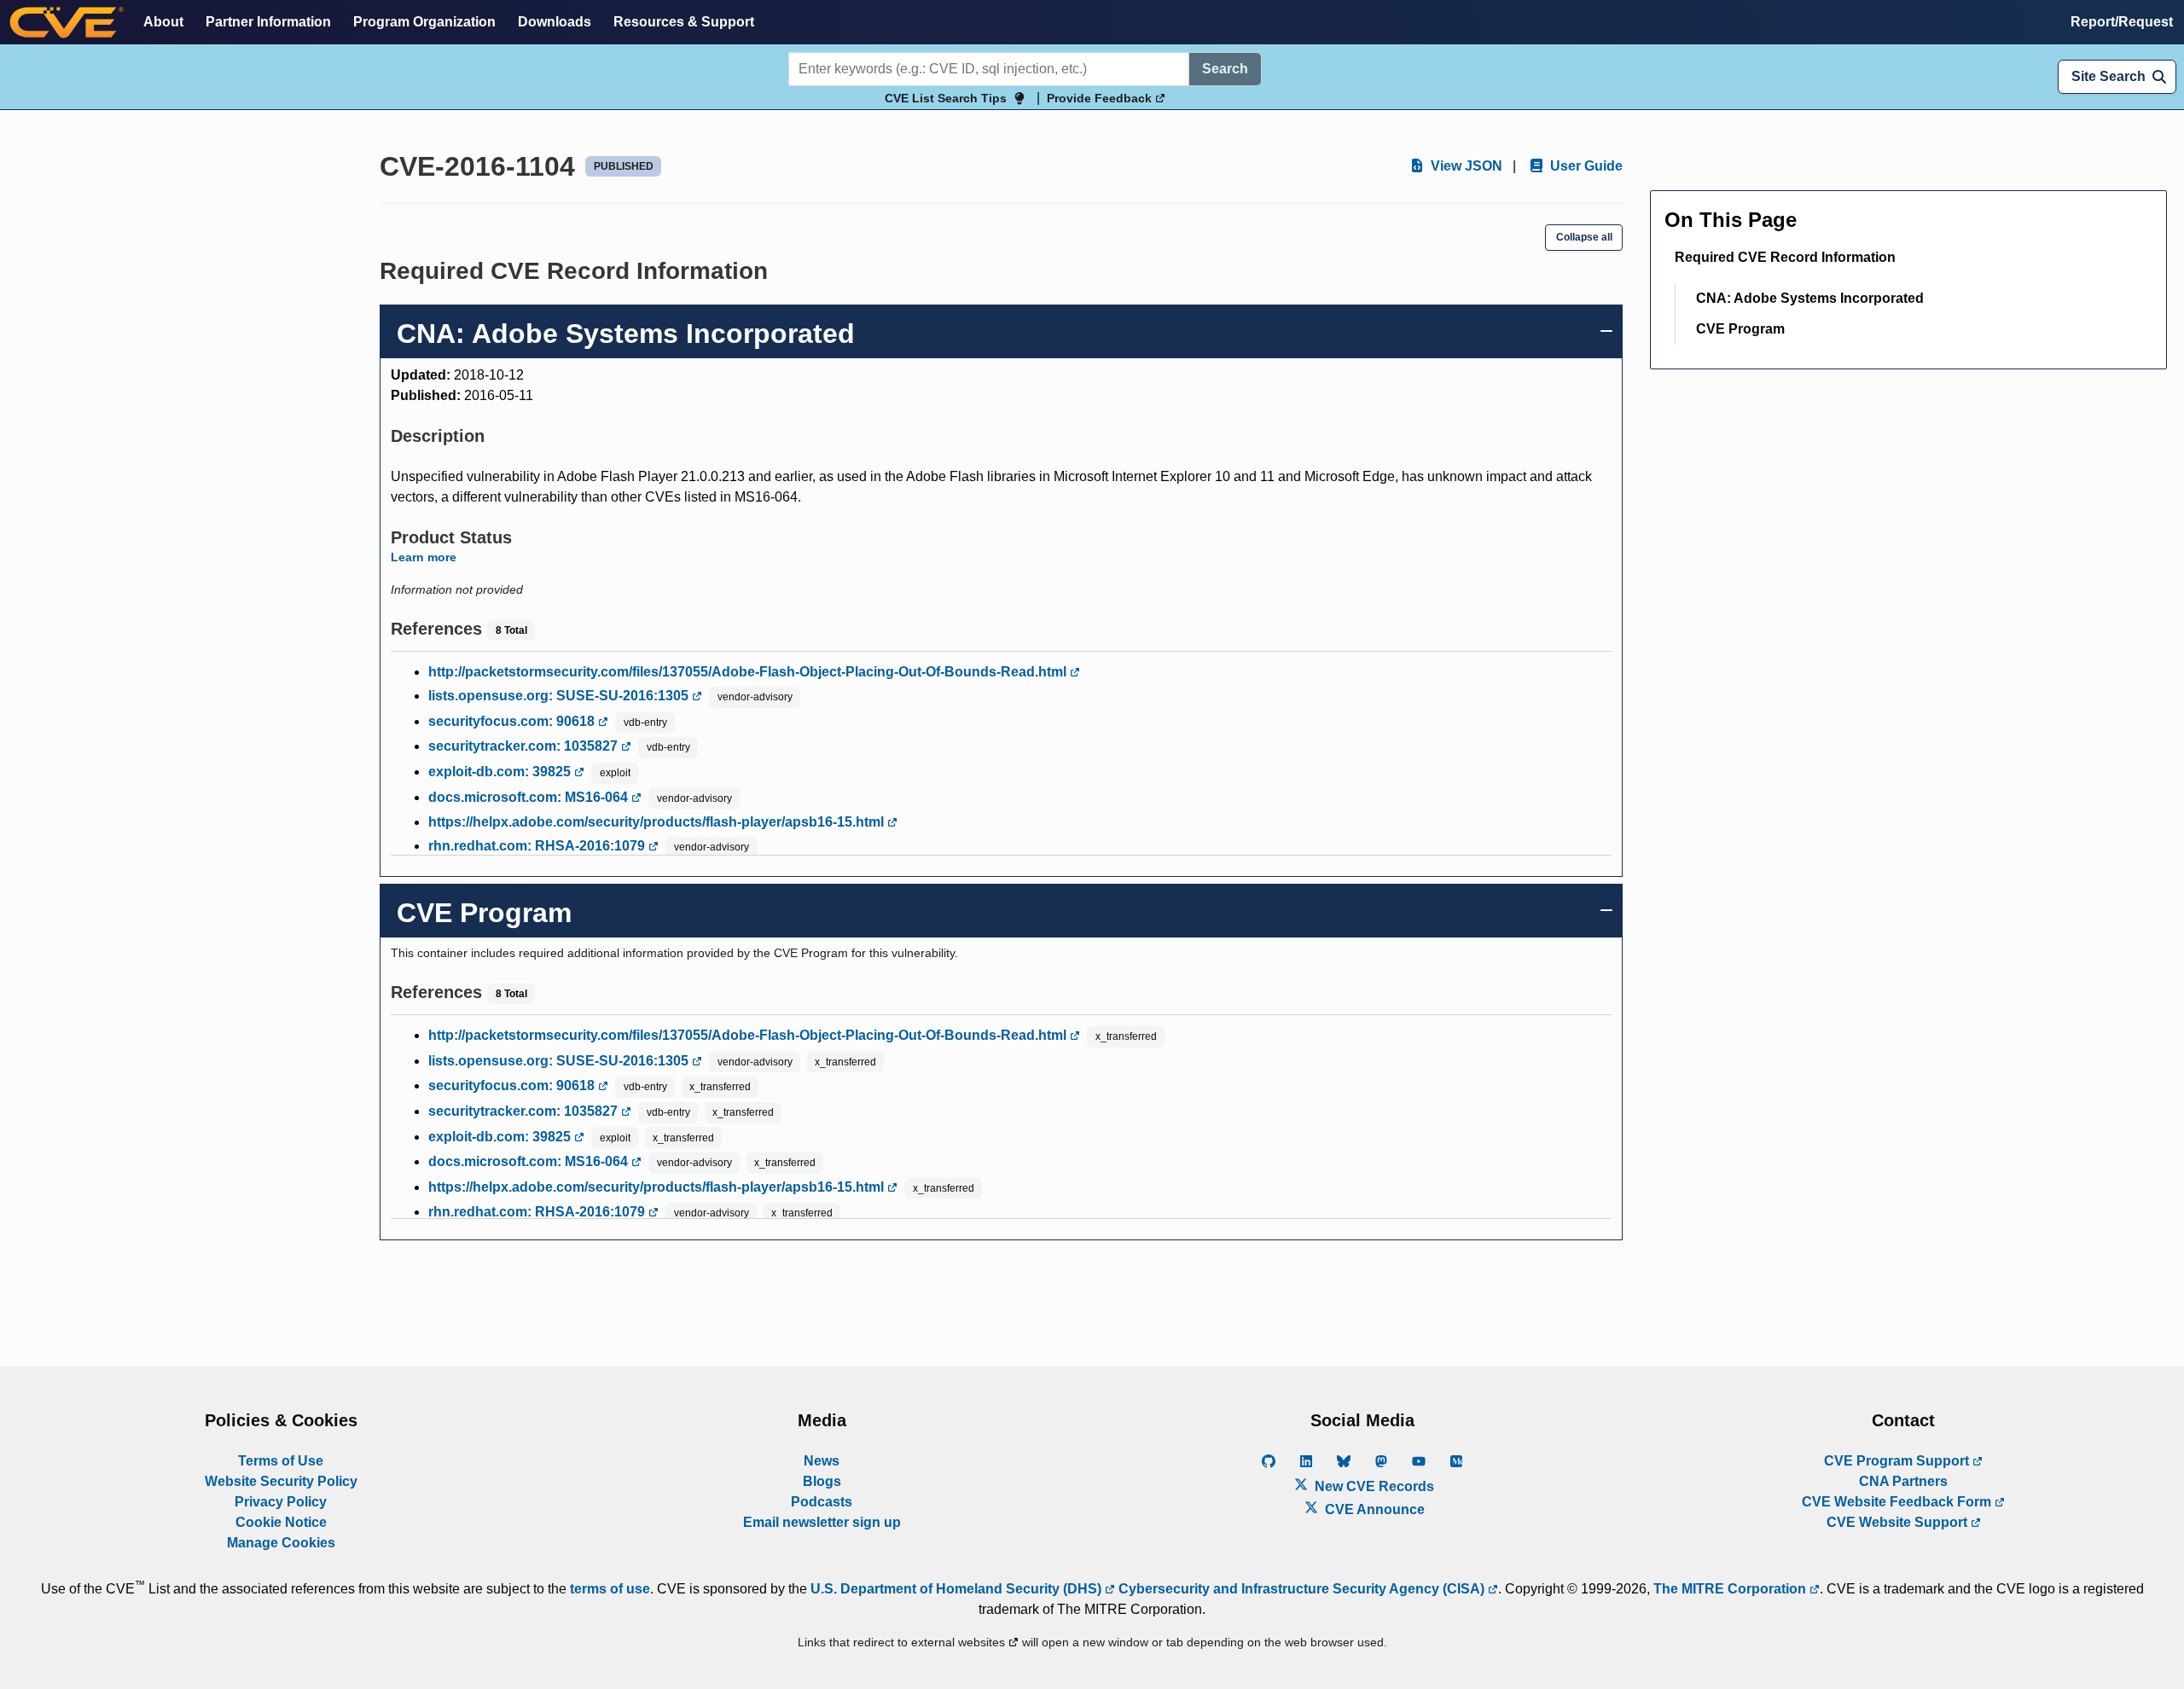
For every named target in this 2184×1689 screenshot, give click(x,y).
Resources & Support (684, 22)
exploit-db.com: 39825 (501, 772)
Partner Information (268, 22)
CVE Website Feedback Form (1898, 1502)
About (163, 22)
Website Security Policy (281, 1481)
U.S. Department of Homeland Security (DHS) (958, 1589)
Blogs (822, 1481)
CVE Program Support (1898, 1461)
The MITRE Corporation (1731, 1589)
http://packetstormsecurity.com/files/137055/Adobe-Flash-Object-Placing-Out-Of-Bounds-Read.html (749, 672)
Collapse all (1584, 237)
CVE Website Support (1899, 1522)
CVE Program (1740, 329)
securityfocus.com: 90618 (513, 721)
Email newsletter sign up (822, 1522)
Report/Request (2122, 22)
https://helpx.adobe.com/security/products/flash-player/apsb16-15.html (658, 822)
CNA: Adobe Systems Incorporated (1810, 298)
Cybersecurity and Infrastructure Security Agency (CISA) (1301, 1589)
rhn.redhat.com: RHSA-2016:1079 (538, 846)
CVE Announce (1373, 1509)
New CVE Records (1373, 1486)
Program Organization (424, 22)
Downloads (555, 22)
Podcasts (822, 1502)
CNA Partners (1903, 1481)
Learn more (424, 557)
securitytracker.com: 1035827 (525, 746)
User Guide (1585, 166)
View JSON (1465, 166)
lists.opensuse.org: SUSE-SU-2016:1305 (560, 696)
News (822, 1461)
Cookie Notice (281, 1522)
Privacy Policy (281, 1502)
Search (1225, 69)
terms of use (610, 1589)
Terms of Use (281, 1461)
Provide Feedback (1101, 98)
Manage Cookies (281, 1543)
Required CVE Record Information (1785, 257)
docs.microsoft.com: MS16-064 (530, 797)
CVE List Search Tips (946, 98)
